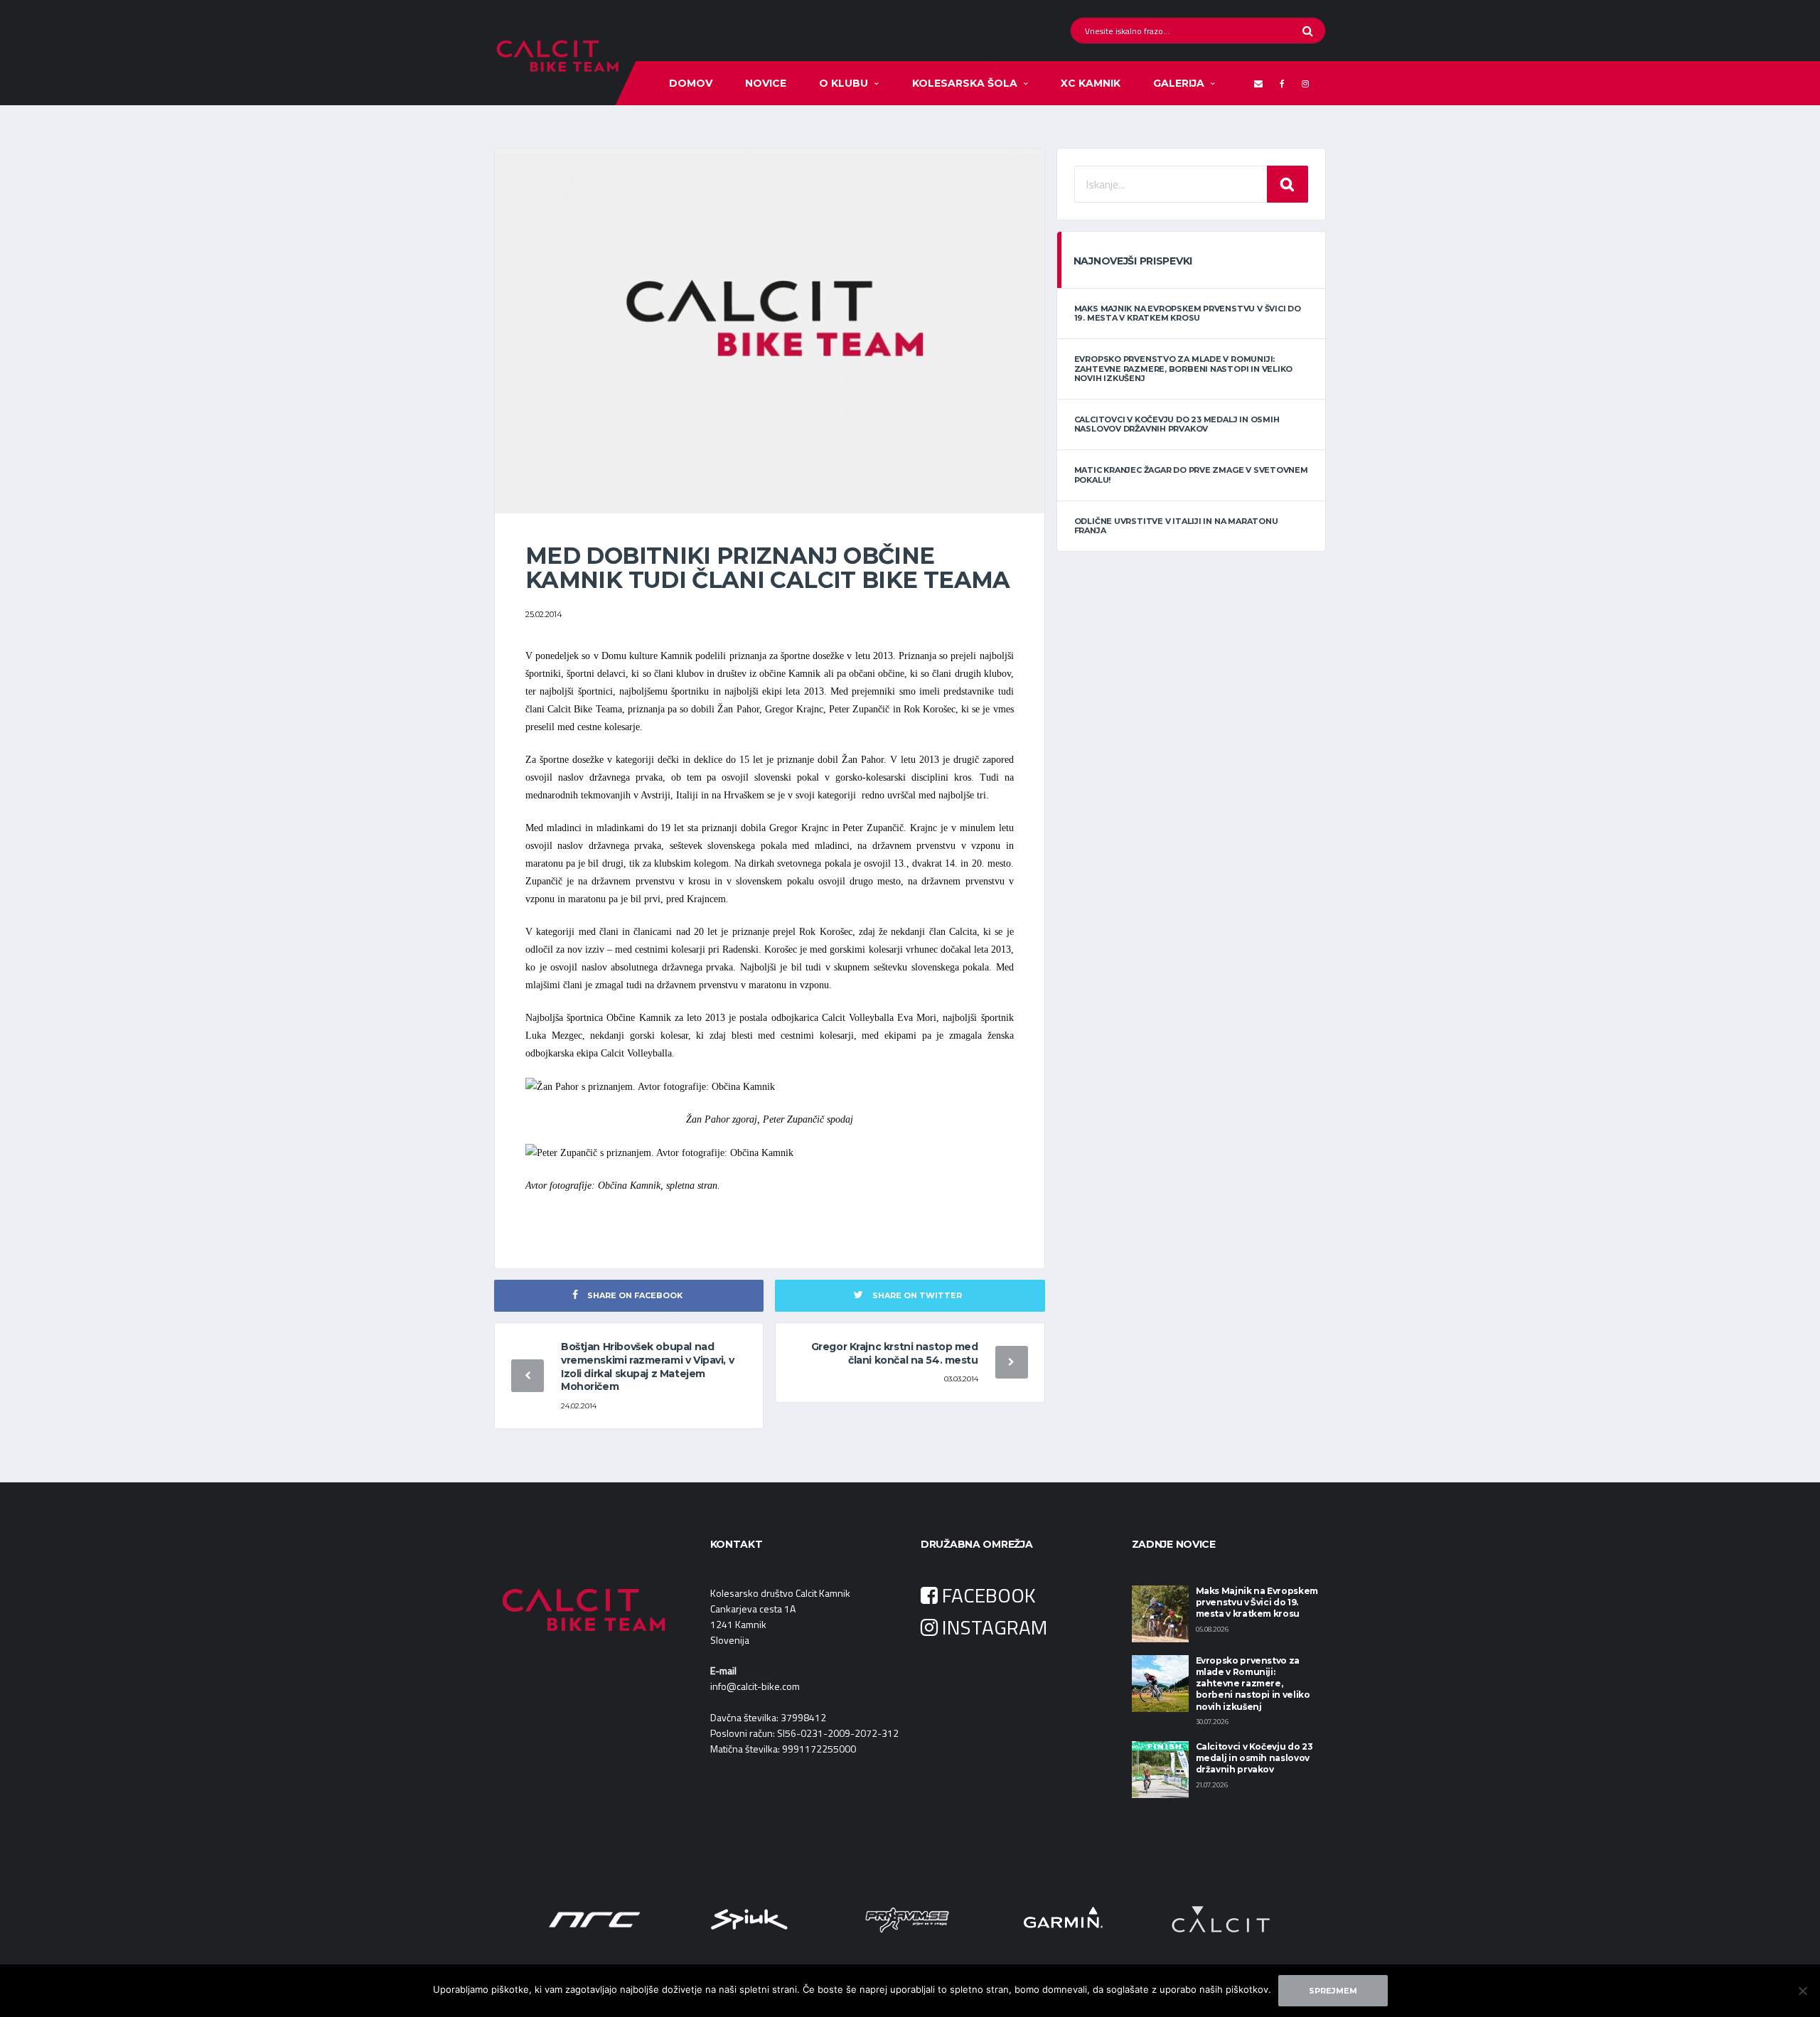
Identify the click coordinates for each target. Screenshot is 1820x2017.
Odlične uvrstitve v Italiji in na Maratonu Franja (1176, 526)
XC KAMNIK (1091, 83)
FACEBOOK (987, 1595)
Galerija (1179, 83)
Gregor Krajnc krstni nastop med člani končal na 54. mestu (895, 1353)
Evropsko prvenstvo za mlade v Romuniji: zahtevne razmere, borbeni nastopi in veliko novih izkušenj (1184, 368)
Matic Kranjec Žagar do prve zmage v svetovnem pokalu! (1191, 475)
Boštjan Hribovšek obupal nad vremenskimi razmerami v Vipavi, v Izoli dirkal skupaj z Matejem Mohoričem (647, 1367)
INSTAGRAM (992, 1627)
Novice (766, 83)
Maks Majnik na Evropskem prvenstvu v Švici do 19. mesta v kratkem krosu (1188, 313)
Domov (691, 83)
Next (1275, 1920)
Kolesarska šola (965, 83)
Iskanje (1288, 184)
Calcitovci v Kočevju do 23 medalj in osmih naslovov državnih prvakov (1177, 424)
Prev (545, 1920)
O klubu (844, 83)
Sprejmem (1333, 1991)
